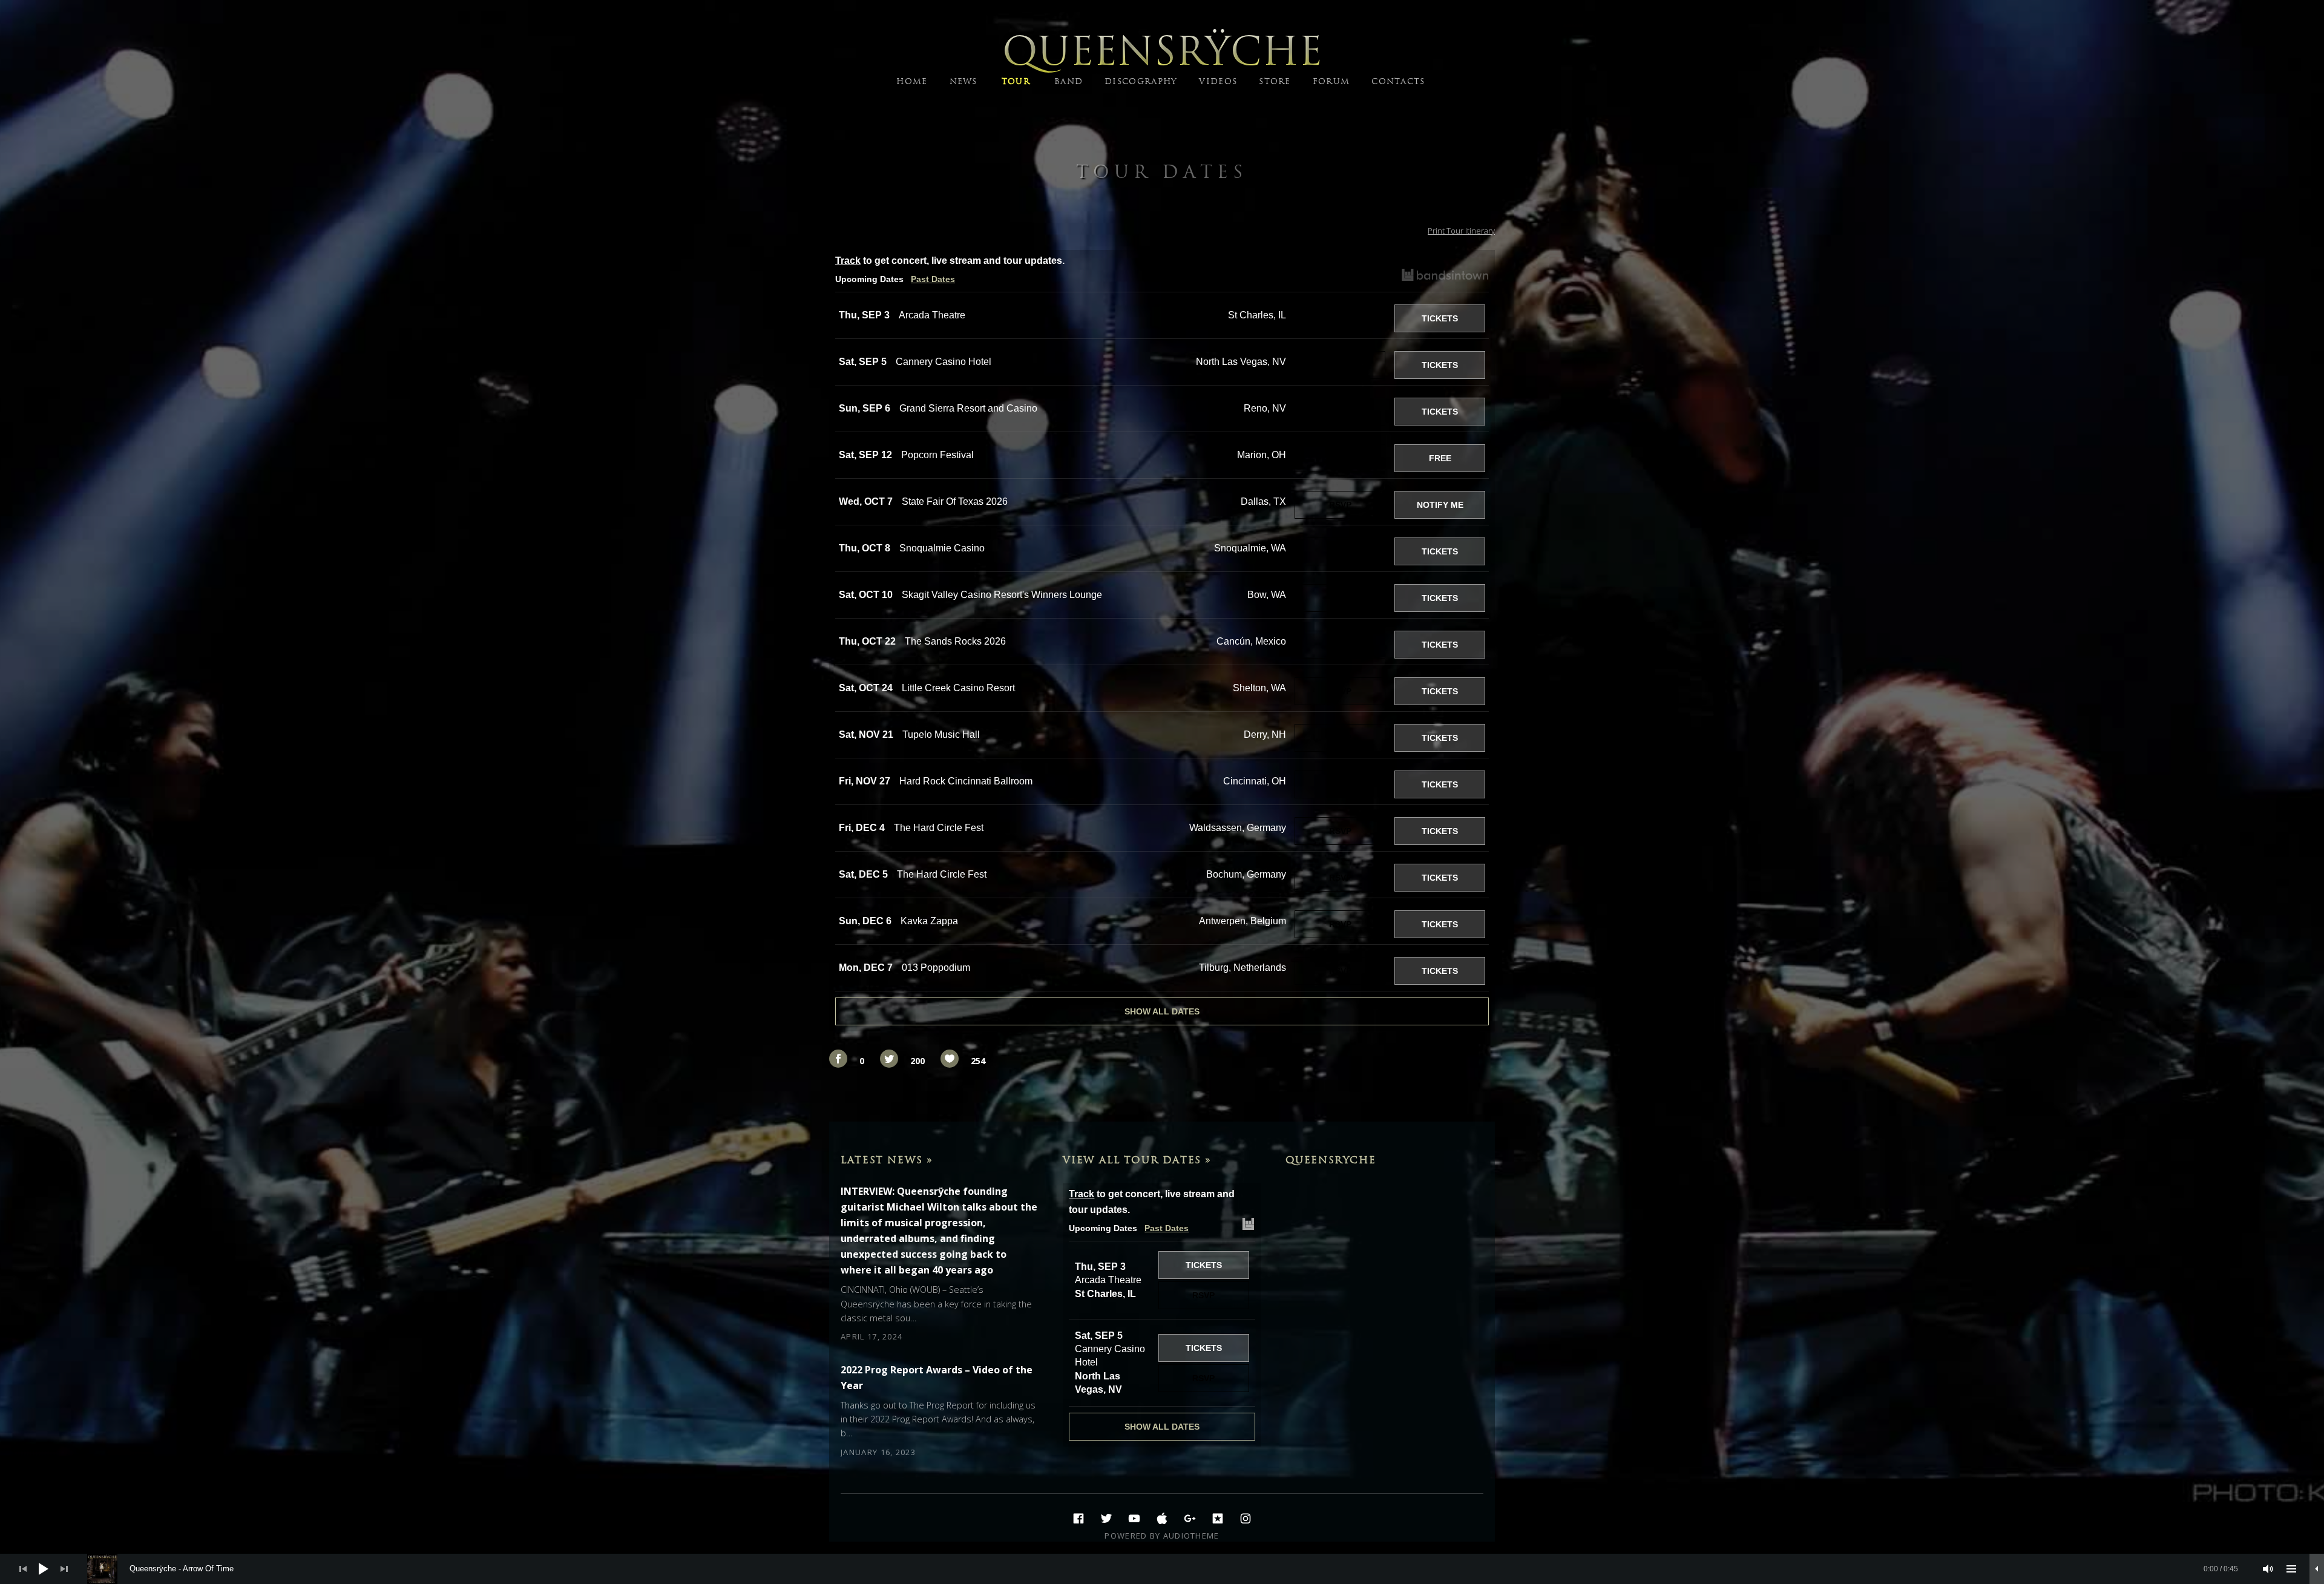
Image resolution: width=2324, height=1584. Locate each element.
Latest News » (887, 1160)
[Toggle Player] (2317, 1569)
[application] (1162, 1569)
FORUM (1331, 81)
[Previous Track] (23, 1569)
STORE (1275, 81)
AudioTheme (1191, 1536)
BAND (1068, 81)
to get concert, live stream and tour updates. (950, 261)
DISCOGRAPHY (1141, 81)
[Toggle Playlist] (2291, 1569)
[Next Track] (64, 1569)
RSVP (1340, 318)
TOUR (1016, 81)
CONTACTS (1398, 81)
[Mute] (2268, 1569)
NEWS (963, 81)
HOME (912, 81)
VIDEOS (1218, 81)
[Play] (44, 1569)
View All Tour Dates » (1137, 1160)
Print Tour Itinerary (1461, 231)
